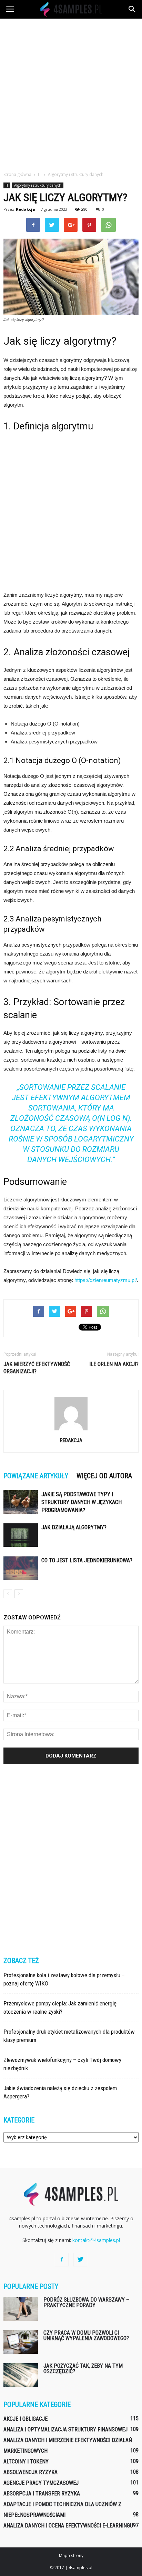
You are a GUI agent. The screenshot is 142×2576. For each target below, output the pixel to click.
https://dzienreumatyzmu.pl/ (106, 1280)
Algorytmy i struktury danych (38, 185)
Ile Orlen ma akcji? (114, 1364)
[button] (132, 9)
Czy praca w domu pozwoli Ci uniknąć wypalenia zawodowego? (86, 2335)
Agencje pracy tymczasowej (41, 2483)
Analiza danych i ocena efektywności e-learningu (68, 2526)
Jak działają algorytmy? (74, 1527)
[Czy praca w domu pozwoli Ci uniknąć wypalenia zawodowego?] (21, 2342)
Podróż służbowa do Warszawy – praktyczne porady (86, 2302)
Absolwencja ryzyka (31, 2472)
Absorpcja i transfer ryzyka (42, 2494)
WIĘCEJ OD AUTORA (104, 1476)
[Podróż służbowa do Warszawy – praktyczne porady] (21, 2309)
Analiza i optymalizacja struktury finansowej (65, 2429)
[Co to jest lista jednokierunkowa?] (21, 1568)
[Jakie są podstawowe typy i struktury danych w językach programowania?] (21, 1502)
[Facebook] (62, 2260)
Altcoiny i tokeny (26, 2462)
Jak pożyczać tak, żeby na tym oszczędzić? (83, 2369)
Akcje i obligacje (26, 2419)
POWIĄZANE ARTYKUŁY (36, 1476)
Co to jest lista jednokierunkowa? (87, 1560)
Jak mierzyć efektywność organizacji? (37, 1368)
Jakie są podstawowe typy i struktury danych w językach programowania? (82, 1502)
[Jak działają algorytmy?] (21, 1535)
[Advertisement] (71, 93)
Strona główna (17, 174)
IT (7, 185)
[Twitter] (80, 2260)
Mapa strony (71, 2556)
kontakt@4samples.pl (96, 2240)
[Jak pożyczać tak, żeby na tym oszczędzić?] (21, 2375)
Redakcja (26, 209)
